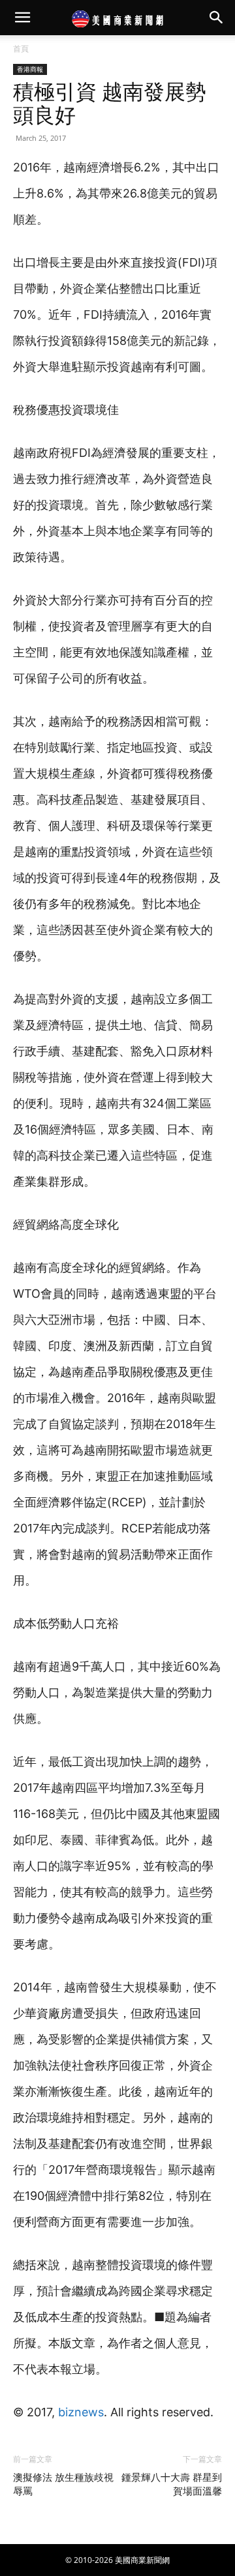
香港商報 (30, 69)
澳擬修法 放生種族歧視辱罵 (63, 2484)
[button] (22, 18)
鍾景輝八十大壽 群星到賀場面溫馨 (172, 2484)
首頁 (21, 49)
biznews (81, 2412)
